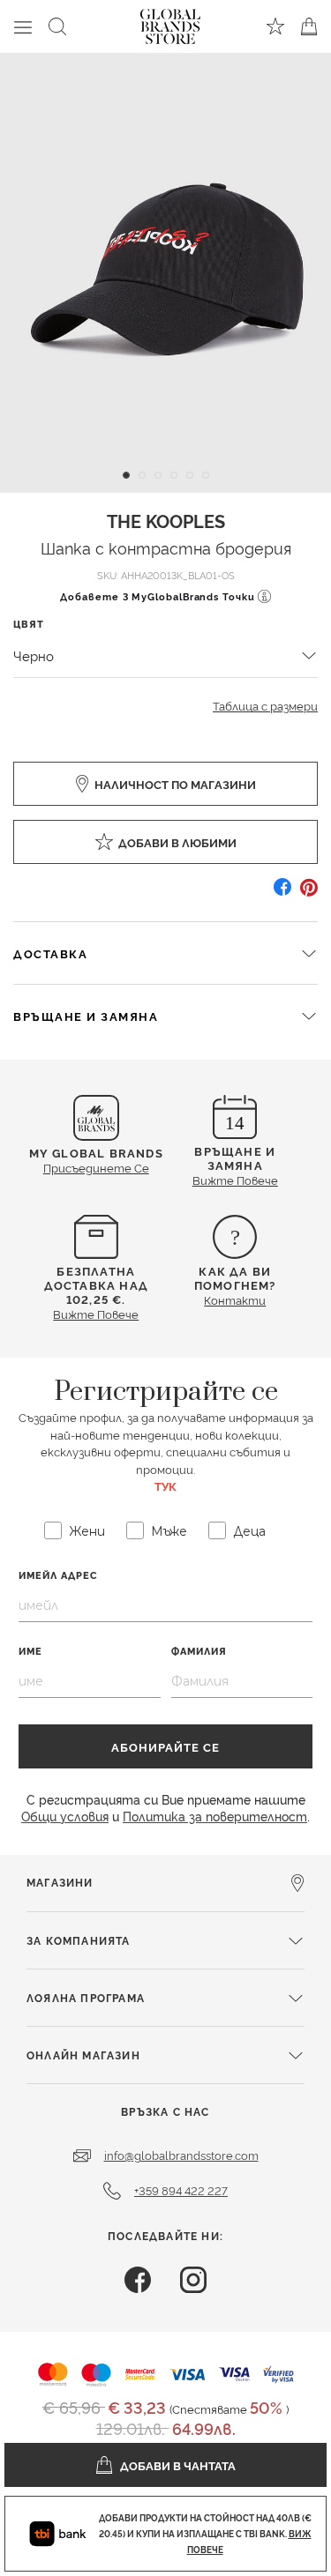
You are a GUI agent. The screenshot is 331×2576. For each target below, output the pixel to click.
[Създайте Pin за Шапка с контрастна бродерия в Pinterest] (309, 893)
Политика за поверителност (215, 1816)
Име (30, 1651)
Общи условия (65, 1816)
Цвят (29, 624)
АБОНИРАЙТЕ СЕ (165, 1746)
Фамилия (199, 1651)
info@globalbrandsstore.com (181, 2155)
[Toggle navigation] (23, 26)
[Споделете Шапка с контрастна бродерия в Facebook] (282, 893)
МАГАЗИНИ (60, 1882)
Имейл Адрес (58, 1575)
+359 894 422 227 (181, 2190)
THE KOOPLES (166, 520)
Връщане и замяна (86, 1016)
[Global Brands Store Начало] (170, 23)
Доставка (50, 953)
